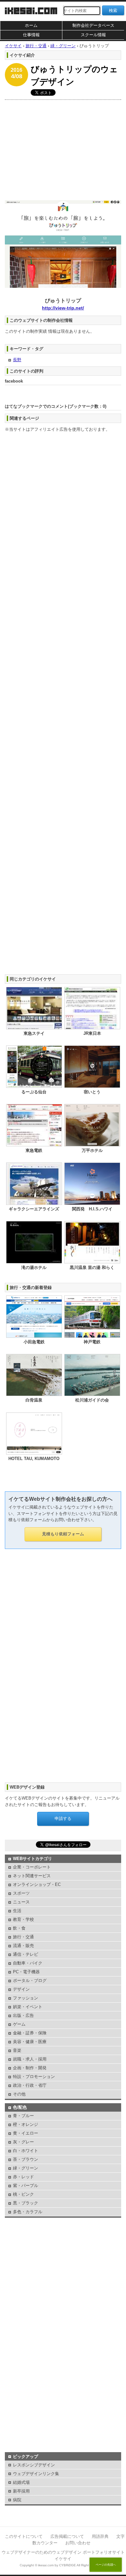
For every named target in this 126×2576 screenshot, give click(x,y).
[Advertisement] (63, 148)
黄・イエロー (26, 2133)
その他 (19, 2094)
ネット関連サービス (32, 1876)
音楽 (17, 2050)
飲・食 (19, 1928)
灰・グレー (23, 2142)
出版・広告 (23, 2015)
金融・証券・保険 (30, 2033)
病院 (17, 2500)
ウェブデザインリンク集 (36, 2474)
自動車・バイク (28, 1963)
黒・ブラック (26, 2203)
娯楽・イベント (28, 2007)
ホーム (31, 25)
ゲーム (19, 2024)
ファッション (26, 1998)
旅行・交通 (23, 1937)
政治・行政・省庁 (30, 2085)
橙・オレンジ (26, 2124)
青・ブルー (23, 2116)
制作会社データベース (93, 25)
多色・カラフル (28, 2212)
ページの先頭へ (106, 2565)
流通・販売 (23, 1946)
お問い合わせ (78, 2543)
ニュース (21, 1902)
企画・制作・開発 (30, 2068)
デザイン (21, 1989)
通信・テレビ (26, 1954)
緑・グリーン (26, 2168)
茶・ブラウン (26, 2159)
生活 (17, 1911)
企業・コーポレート (32, 1867)
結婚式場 (21, 2482)
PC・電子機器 (26, 1972)
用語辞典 (100, 2536)
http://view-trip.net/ (63, 308)
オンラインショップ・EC (37, 1884)
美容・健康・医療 (30, 2042)
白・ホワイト (26, 2151)
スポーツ (21, 1893)
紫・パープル (26, 2186)
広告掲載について (67, 2536)
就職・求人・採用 (30, 2059)
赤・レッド (23, 2177)
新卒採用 (21, 2491)
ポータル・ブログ (30, 1981)
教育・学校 (23, 1919)
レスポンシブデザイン (34, 2465)
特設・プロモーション (34, 2077)
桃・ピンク (23, 2194)
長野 (17, 360)
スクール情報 (93, 35)
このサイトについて (24, 2536)
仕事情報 (31, 35)
